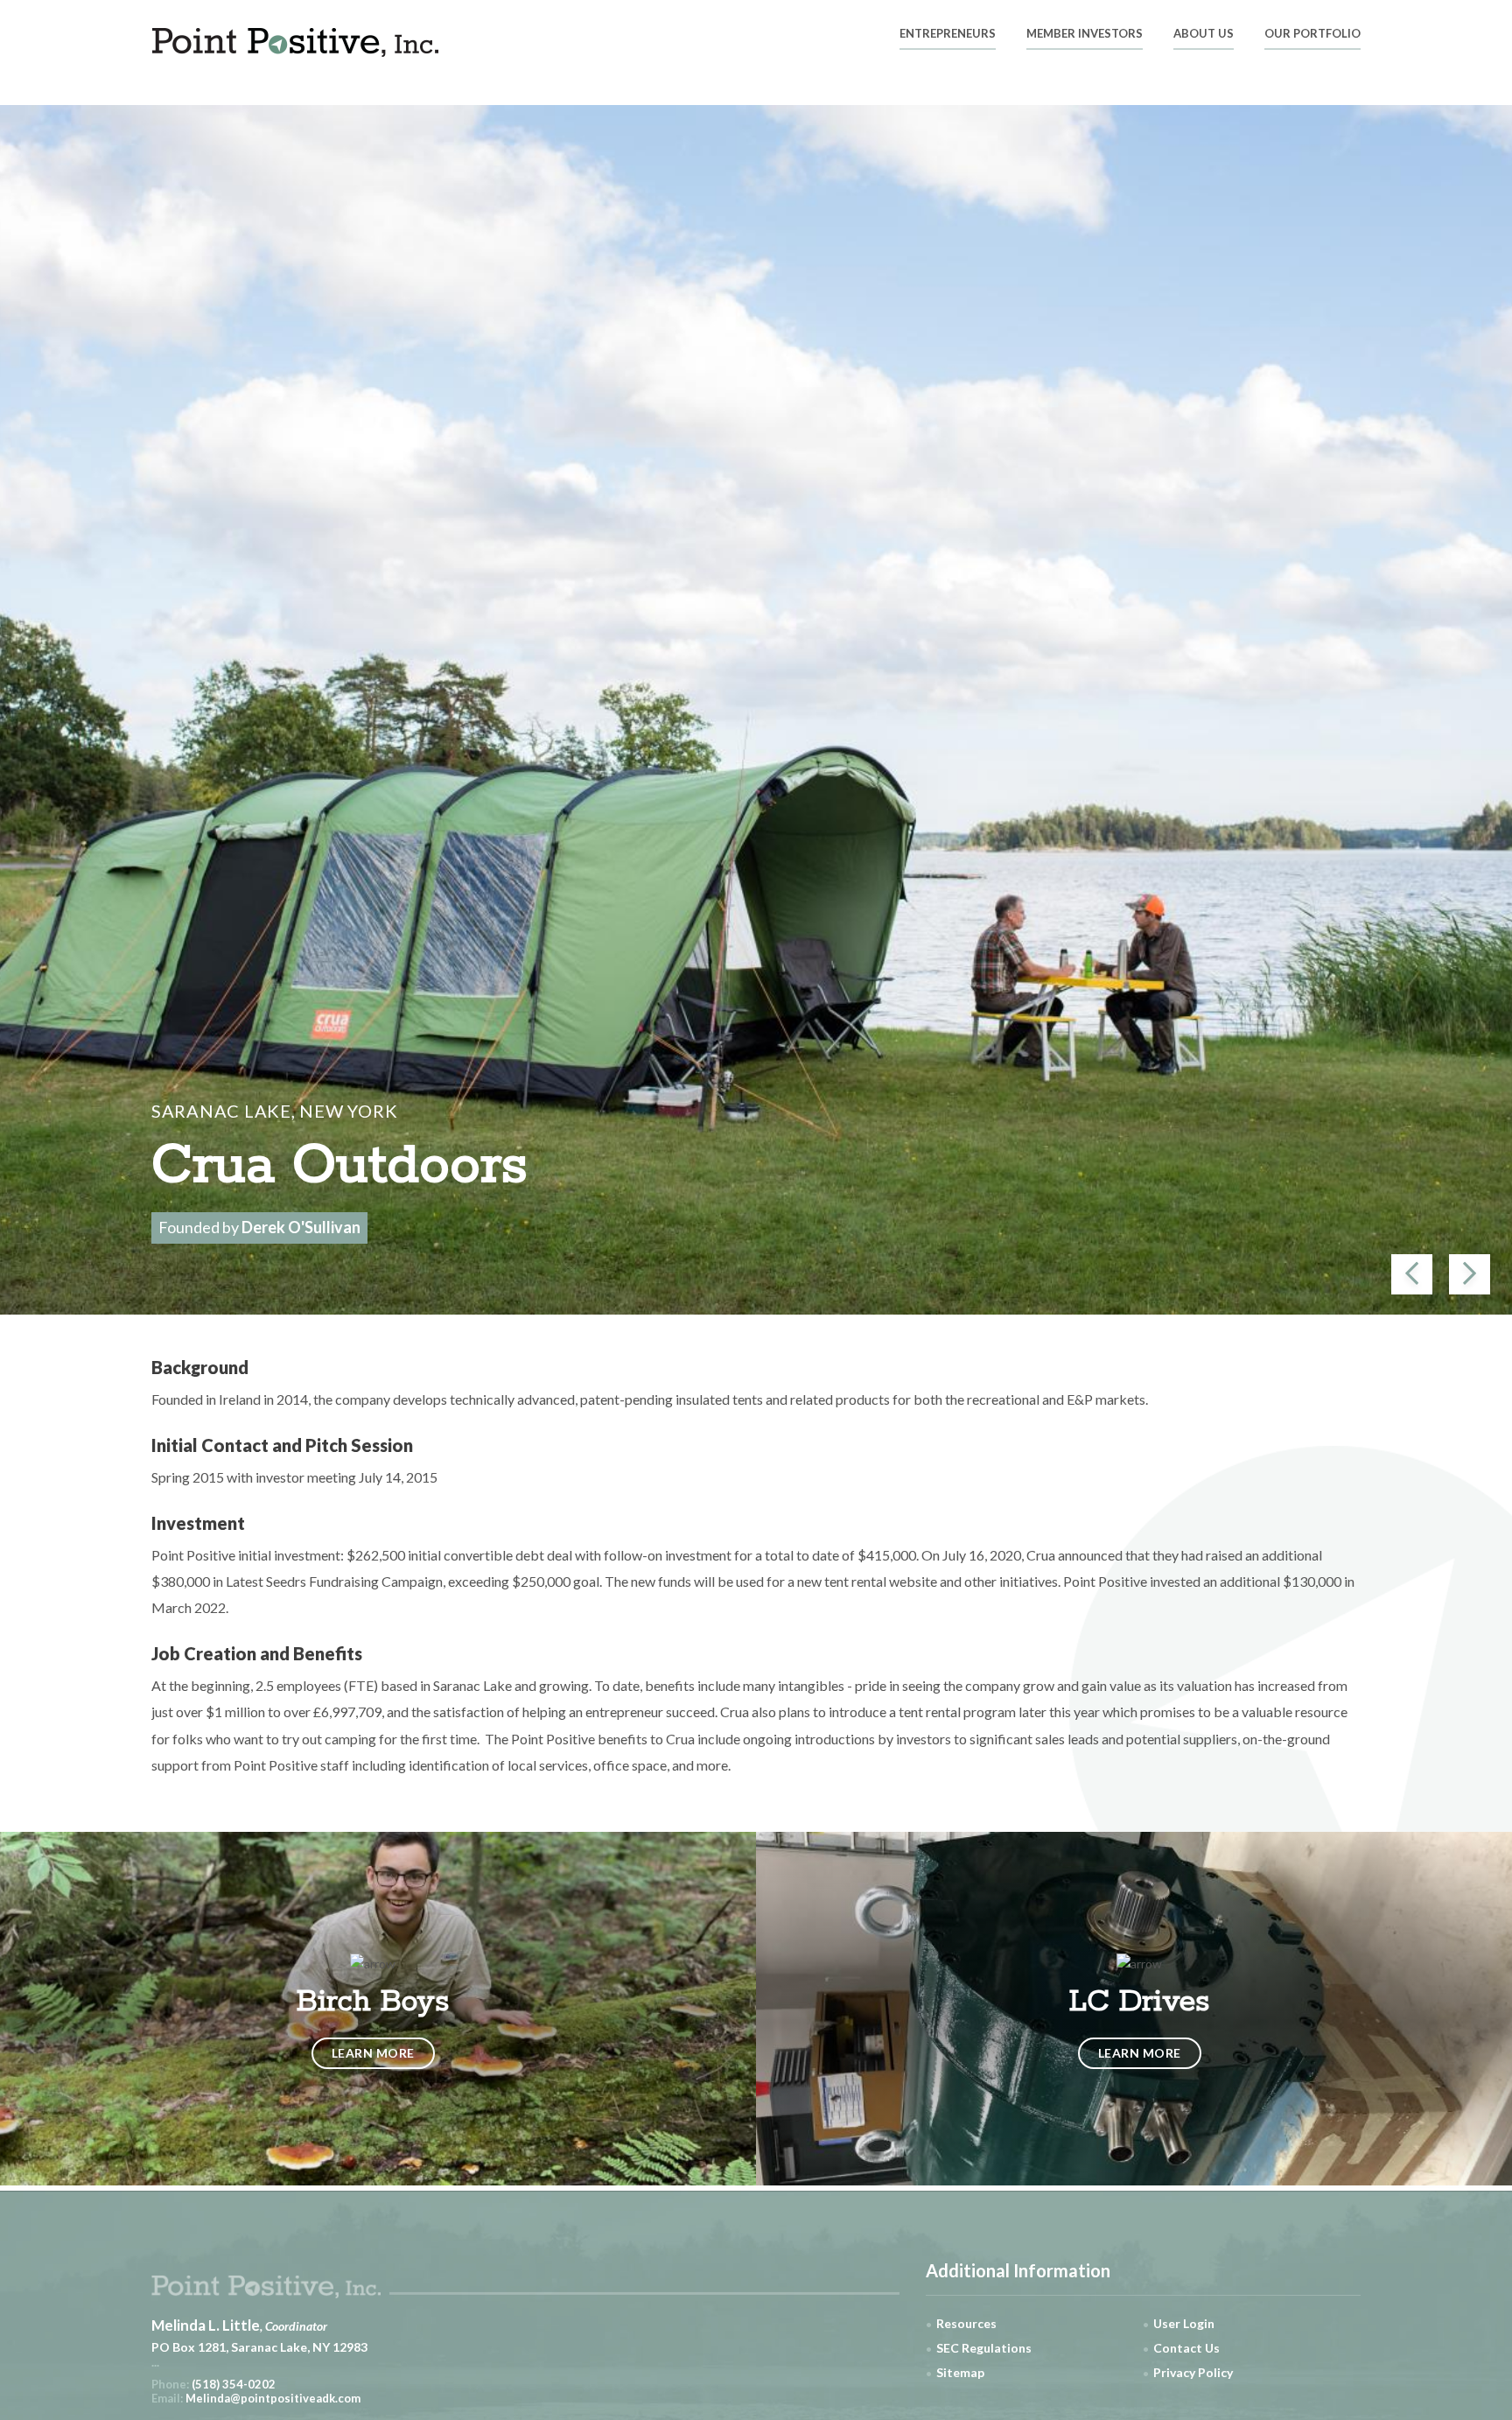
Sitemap (960, 2372)
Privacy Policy (1193, 2372)
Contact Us (1186, 2348)
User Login (1184, 2323)
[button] (1412, 1274)
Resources (966, 2323)
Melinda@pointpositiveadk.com (273, 2398)
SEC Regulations (984, 2348)
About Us (1204, 34)
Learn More (373, 2053)
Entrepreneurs (948, 34)
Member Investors (1085, 34)
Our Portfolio (1312, 34)
